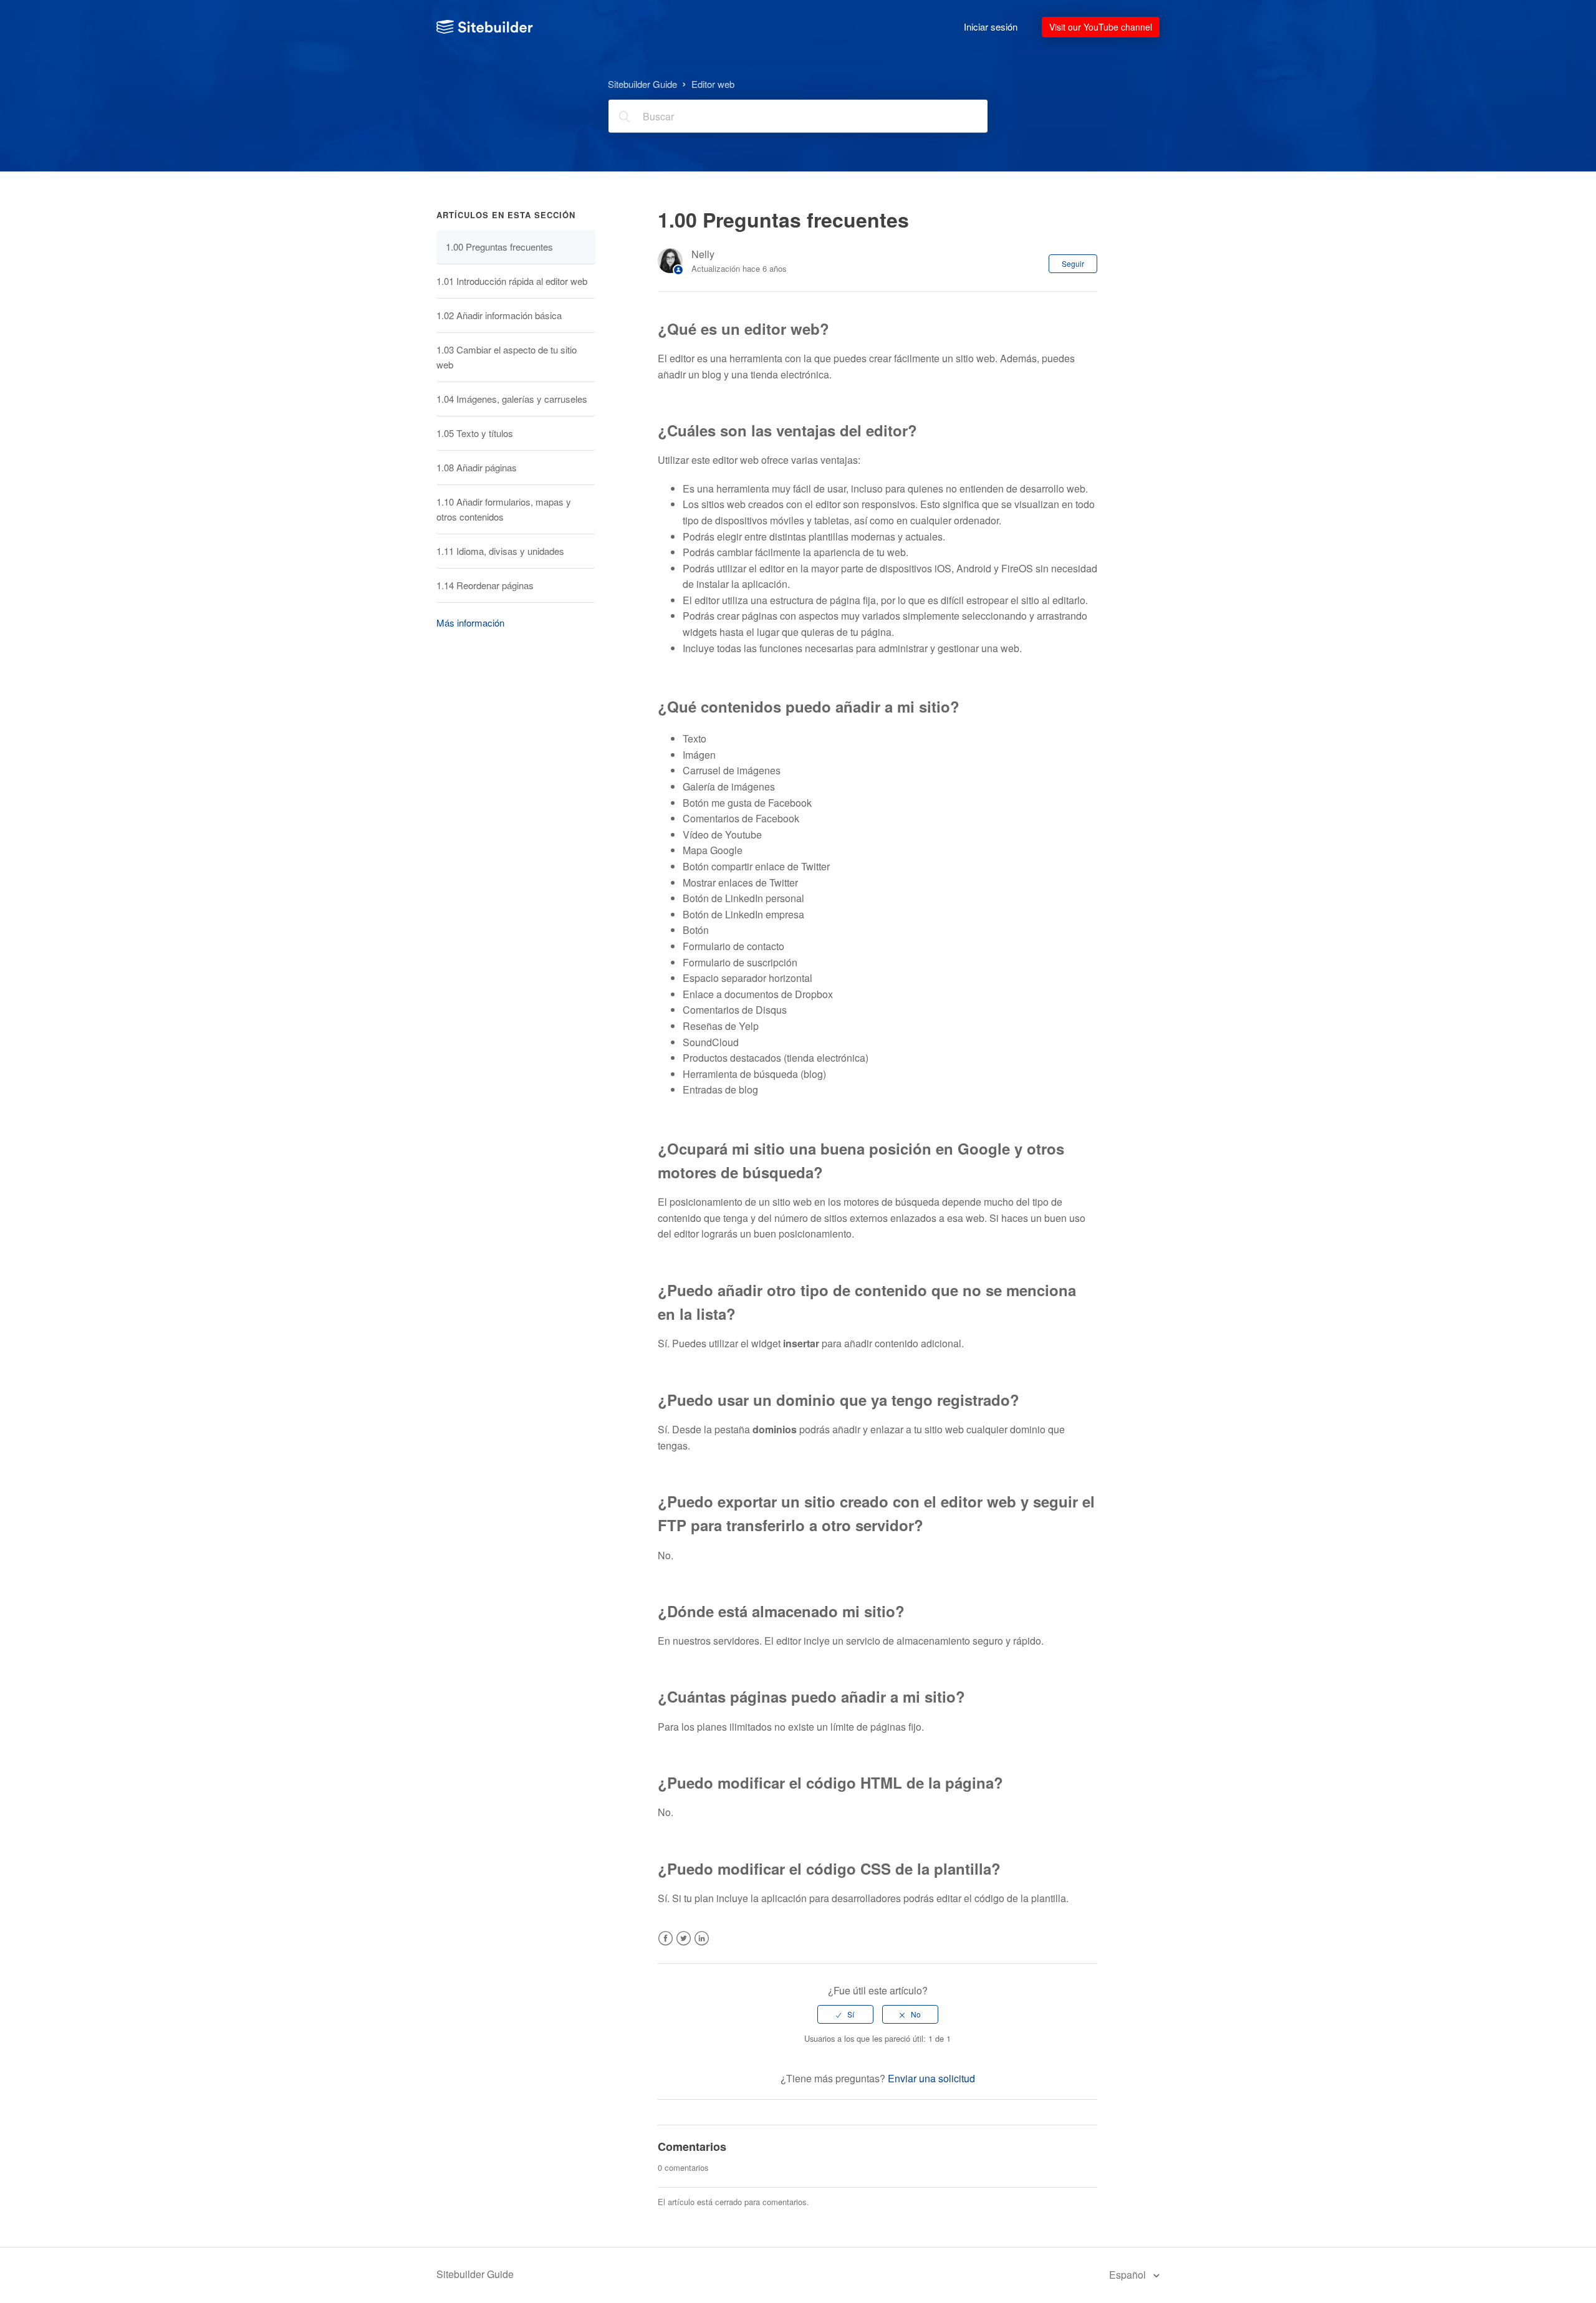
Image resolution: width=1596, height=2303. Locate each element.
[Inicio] (485, 27)
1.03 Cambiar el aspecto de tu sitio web (507, 357)
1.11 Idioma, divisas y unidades (500, 551)
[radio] (845, 2014)
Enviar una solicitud (931, 2078)
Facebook (666, 1946)
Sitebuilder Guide (642, 83)
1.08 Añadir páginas (477, 467)
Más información (470, 623)
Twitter (684, 1946)
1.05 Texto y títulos (475, 433)
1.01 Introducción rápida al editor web (512, 281)
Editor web (713, 83)
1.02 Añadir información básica (499, 315)
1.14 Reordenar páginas (485, 585)
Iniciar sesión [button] (991, 26)
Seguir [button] (1073, 263)
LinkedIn (702, 1946)
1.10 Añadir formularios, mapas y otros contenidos (504, 509)
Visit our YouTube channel (1101, 27)
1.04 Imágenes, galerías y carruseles (512, 399)
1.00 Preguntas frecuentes (499, 247)
